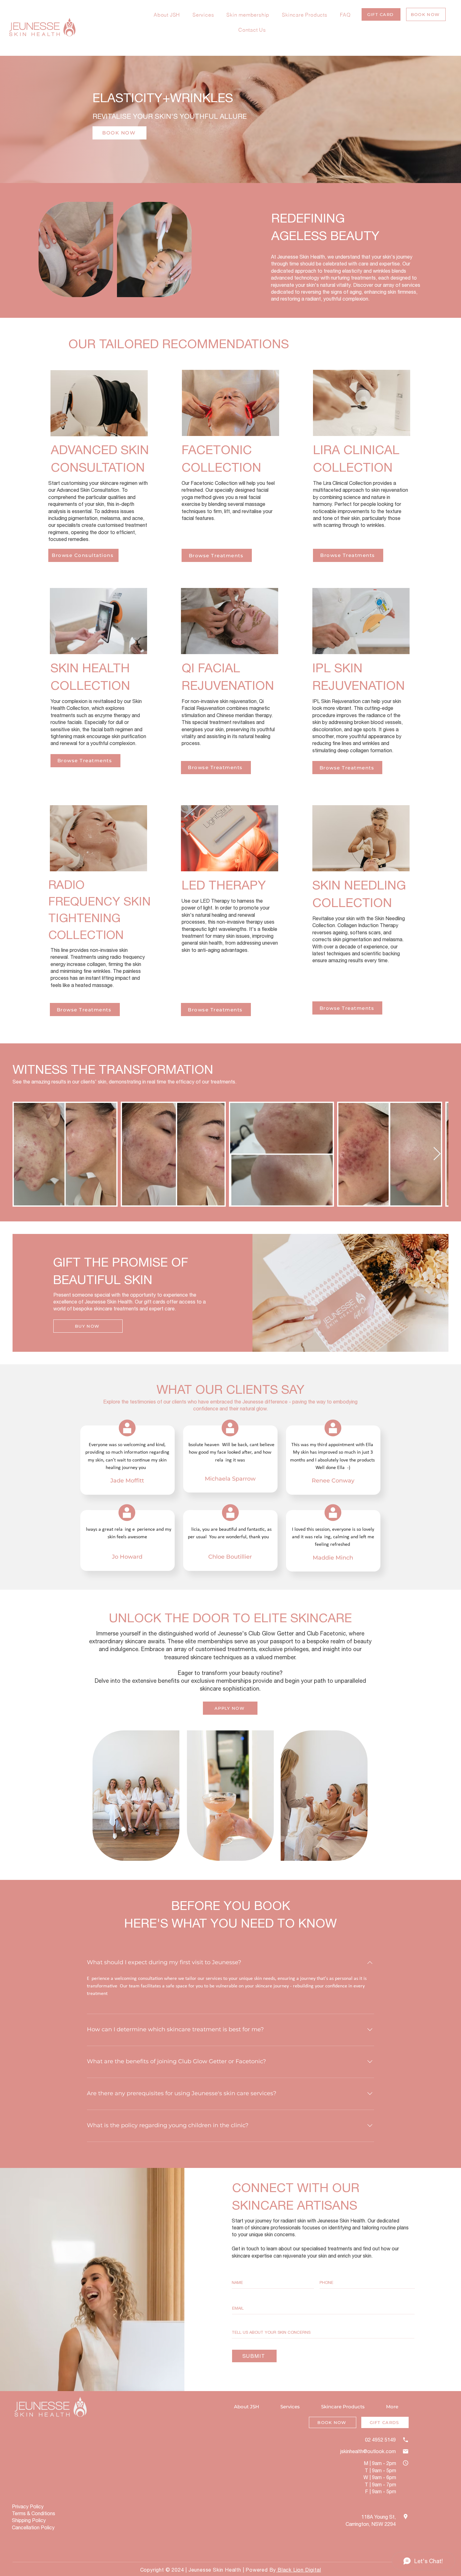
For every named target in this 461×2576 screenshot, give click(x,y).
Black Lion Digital (298, 2570)
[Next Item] (437, 1154)
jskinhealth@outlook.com (368, 2451)
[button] (381, 14)
